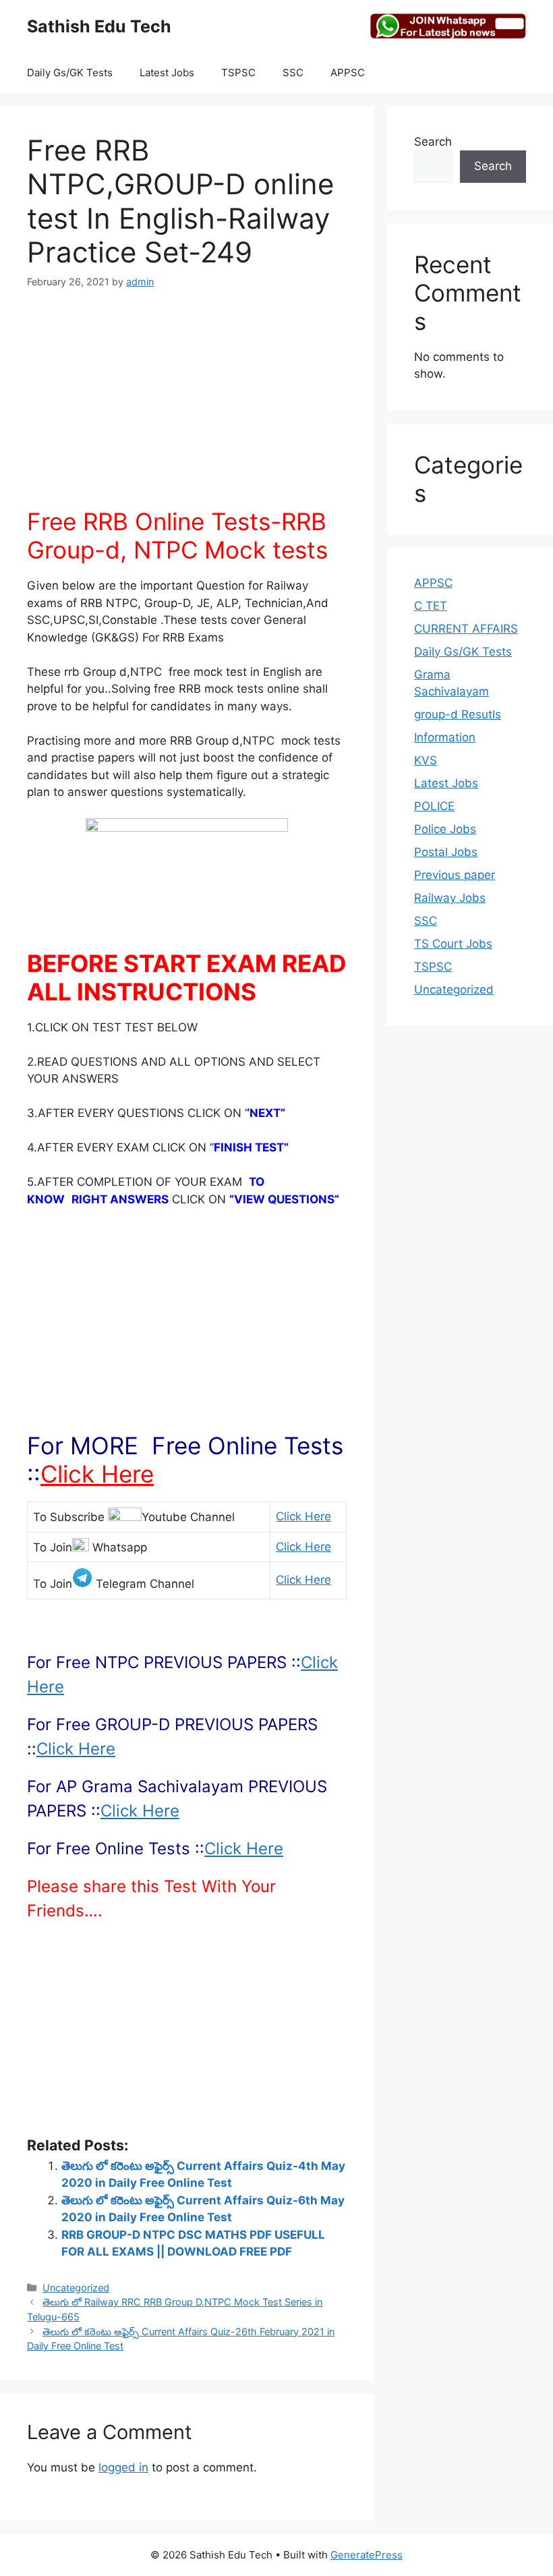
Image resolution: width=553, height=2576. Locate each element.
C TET (431, 606)
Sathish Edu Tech (99, 26)
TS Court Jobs (453, 944)
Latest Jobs (167, 73)
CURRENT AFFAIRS (466, 629)
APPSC (348, 73)
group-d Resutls (458, 714)
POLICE (434, 806)
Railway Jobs (450, 898)
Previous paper (455, 875)
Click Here (97, 1474)
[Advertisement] (187, 406)
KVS (426, 760)
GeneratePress (367, 2555)
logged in (123, 2467)
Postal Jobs (446, 852)
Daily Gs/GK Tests (70, 73)
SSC (293, 73)
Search (433, 142)
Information (445, 737)
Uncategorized (76, 2288)
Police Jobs (445, 829)
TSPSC (238, 73)
